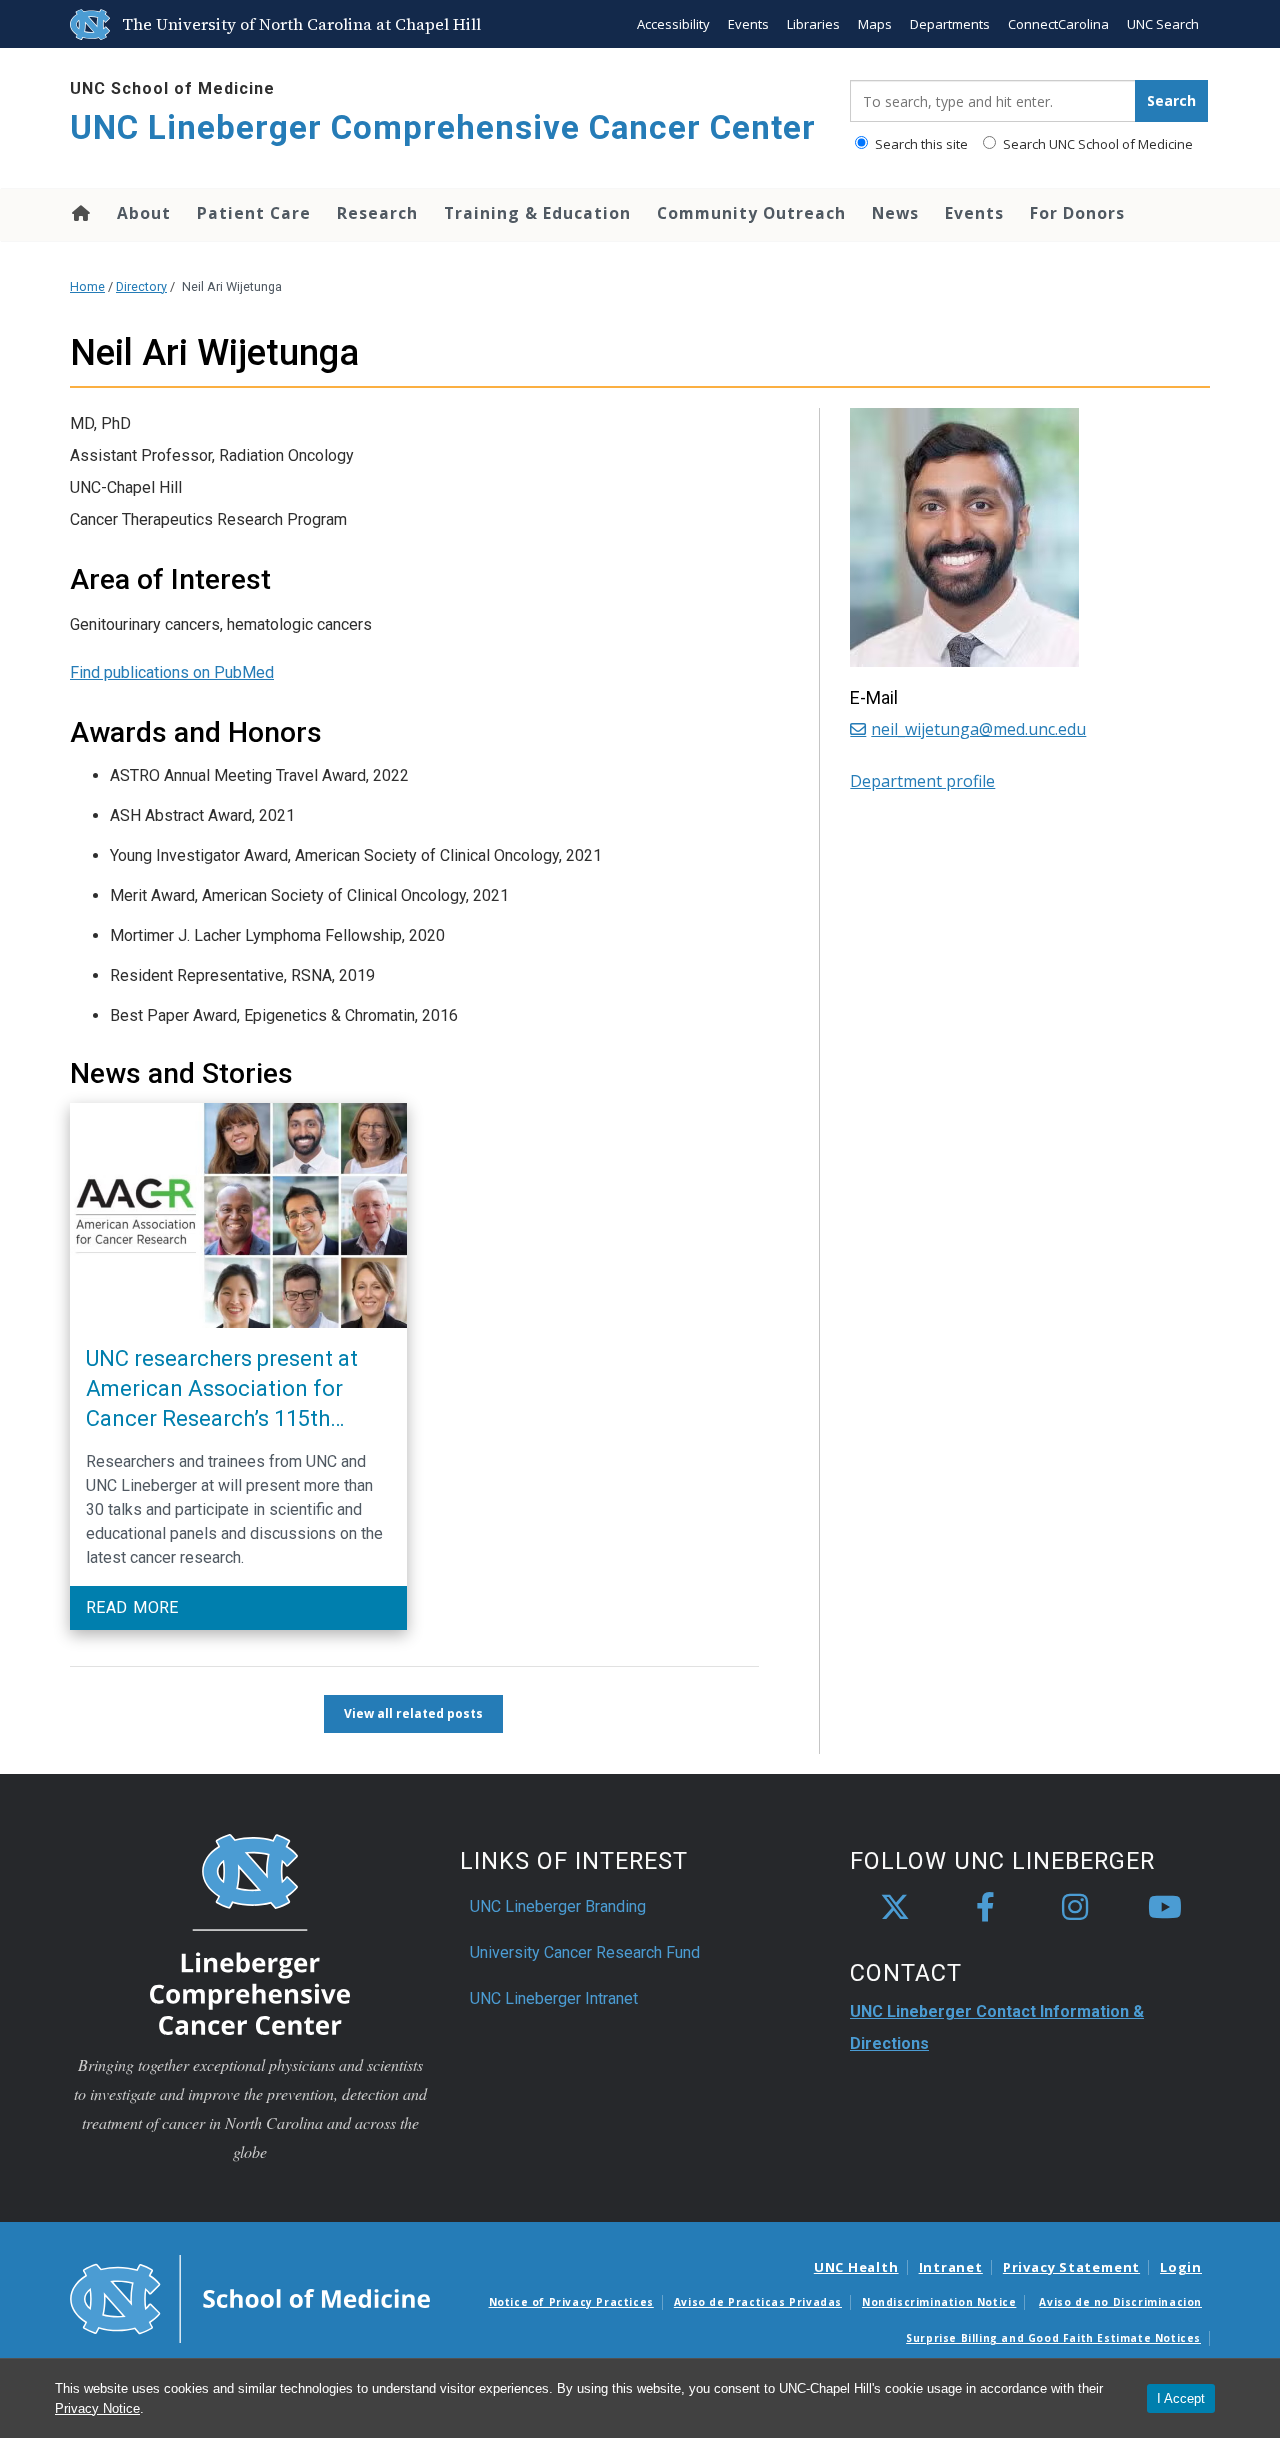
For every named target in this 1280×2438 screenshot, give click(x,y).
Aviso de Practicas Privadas (758, 2302)
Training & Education (537, 213)
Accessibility (673, 24)
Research (377, 213)
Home (79, 213)
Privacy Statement (1071, 2267)
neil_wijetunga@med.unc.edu (978, 729)
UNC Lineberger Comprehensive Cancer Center (443, 127)
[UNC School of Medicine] (250, 2297)
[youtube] (1165, 1908)
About (144, 213)
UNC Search (1163, 24)
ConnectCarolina (1058, 24)
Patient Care (254, 213)
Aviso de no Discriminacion (1120, 2302)
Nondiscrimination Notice (939, 2302)
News (895, 213)
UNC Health (856, 2267)
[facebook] (985, 1908)
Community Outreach (751, 213)
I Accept (1181, 2398)
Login (1181, 2267)
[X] (895, 1908)
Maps (875, 24)
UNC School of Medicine (172, 88)
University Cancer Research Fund (585, 1952)
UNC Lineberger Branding (558, 1906)
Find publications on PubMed (172, 672)
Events (748, 24)
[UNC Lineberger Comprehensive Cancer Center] (250, 1933)
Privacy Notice (97, 2408)
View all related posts (413, 1713)
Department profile (922, 781)
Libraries (813, 24)
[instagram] (1075, 1908)
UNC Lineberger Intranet (554, 1998)
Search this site (920, 144)
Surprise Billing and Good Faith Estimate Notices (1053, 2338)
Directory (141, 286)
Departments (950, 24)
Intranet (951, 2267)
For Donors (1077, 213)
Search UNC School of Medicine (1096, 144)
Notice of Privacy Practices (571, 2302)
